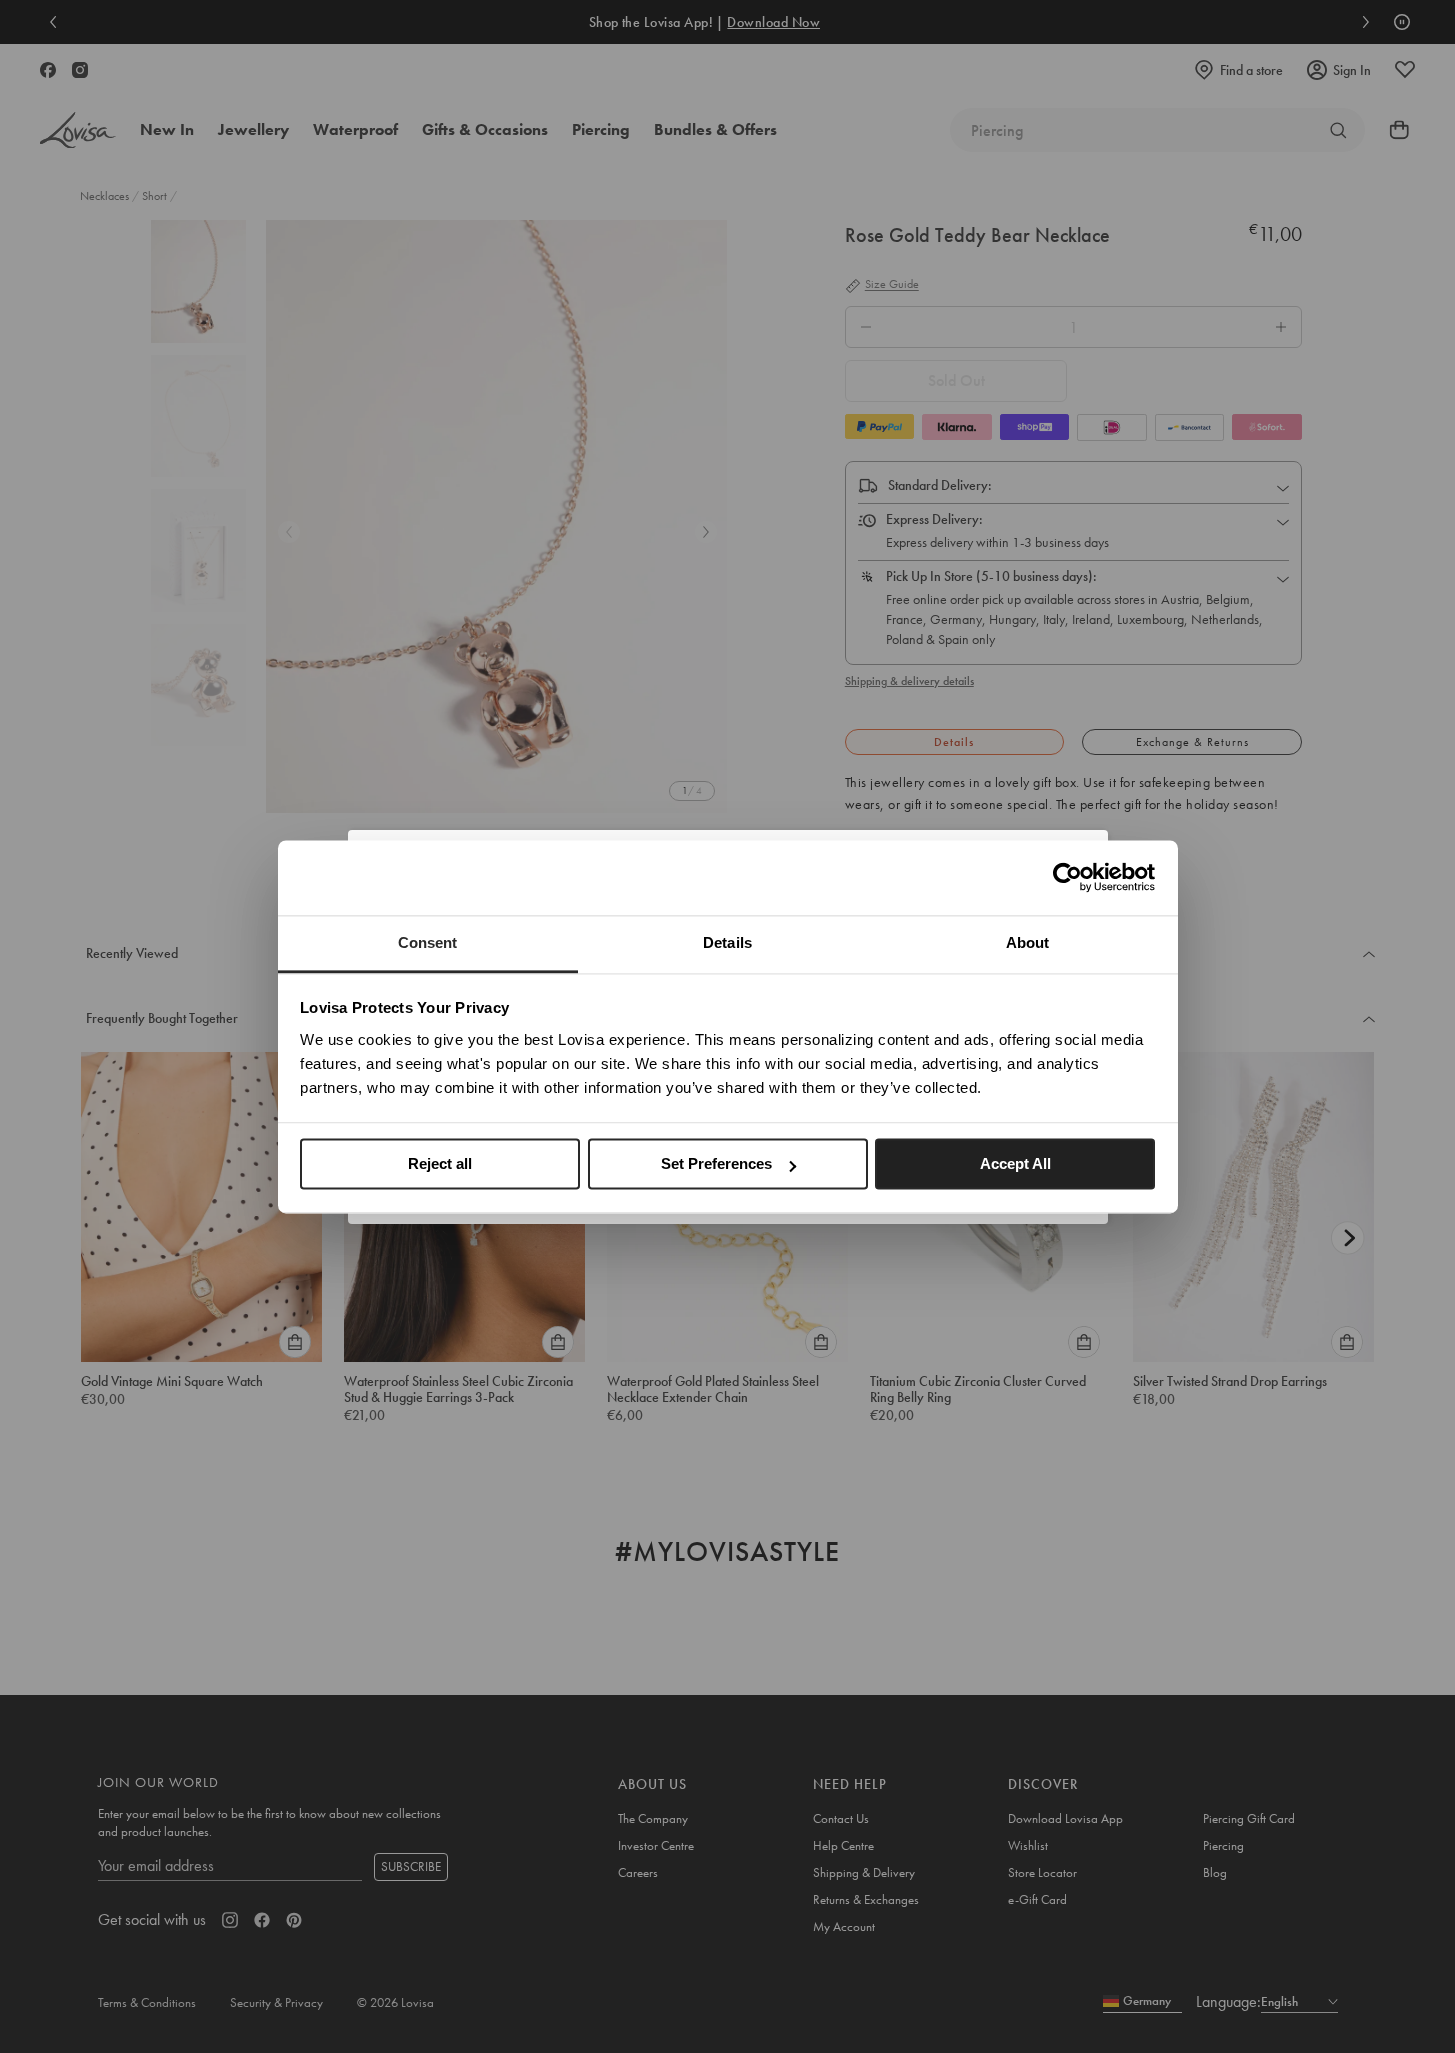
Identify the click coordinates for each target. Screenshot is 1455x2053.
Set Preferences (716, 1163)
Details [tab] (727, 942)
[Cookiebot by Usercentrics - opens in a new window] (1067, 877)
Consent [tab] (428, 942)
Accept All (1015, 1163)
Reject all (440, 1163)
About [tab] (1028, 942)
